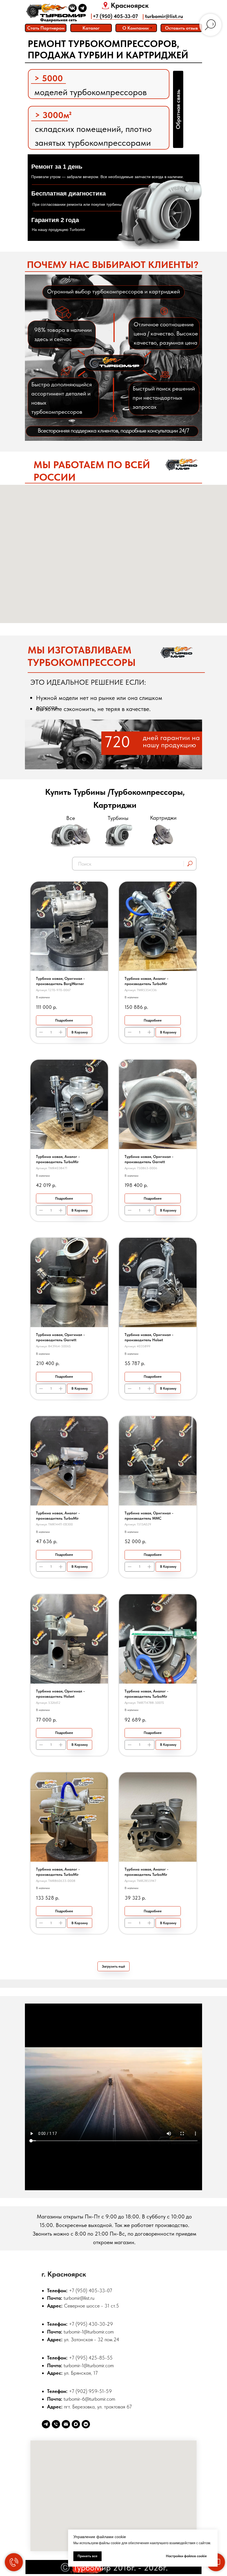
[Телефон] (56, 2424)
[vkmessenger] (86, 2424)
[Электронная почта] (66, 2424)
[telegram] (46, 2424)
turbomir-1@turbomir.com (89, 2332)
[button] (181, 28)
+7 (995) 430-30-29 (91, 2324)
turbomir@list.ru (164, 16)
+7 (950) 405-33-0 (89, 2290)
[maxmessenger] (76, 2424)
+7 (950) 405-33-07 (115, 16)
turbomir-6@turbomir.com (89, 2399)
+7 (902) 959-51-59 (90, 2391)
